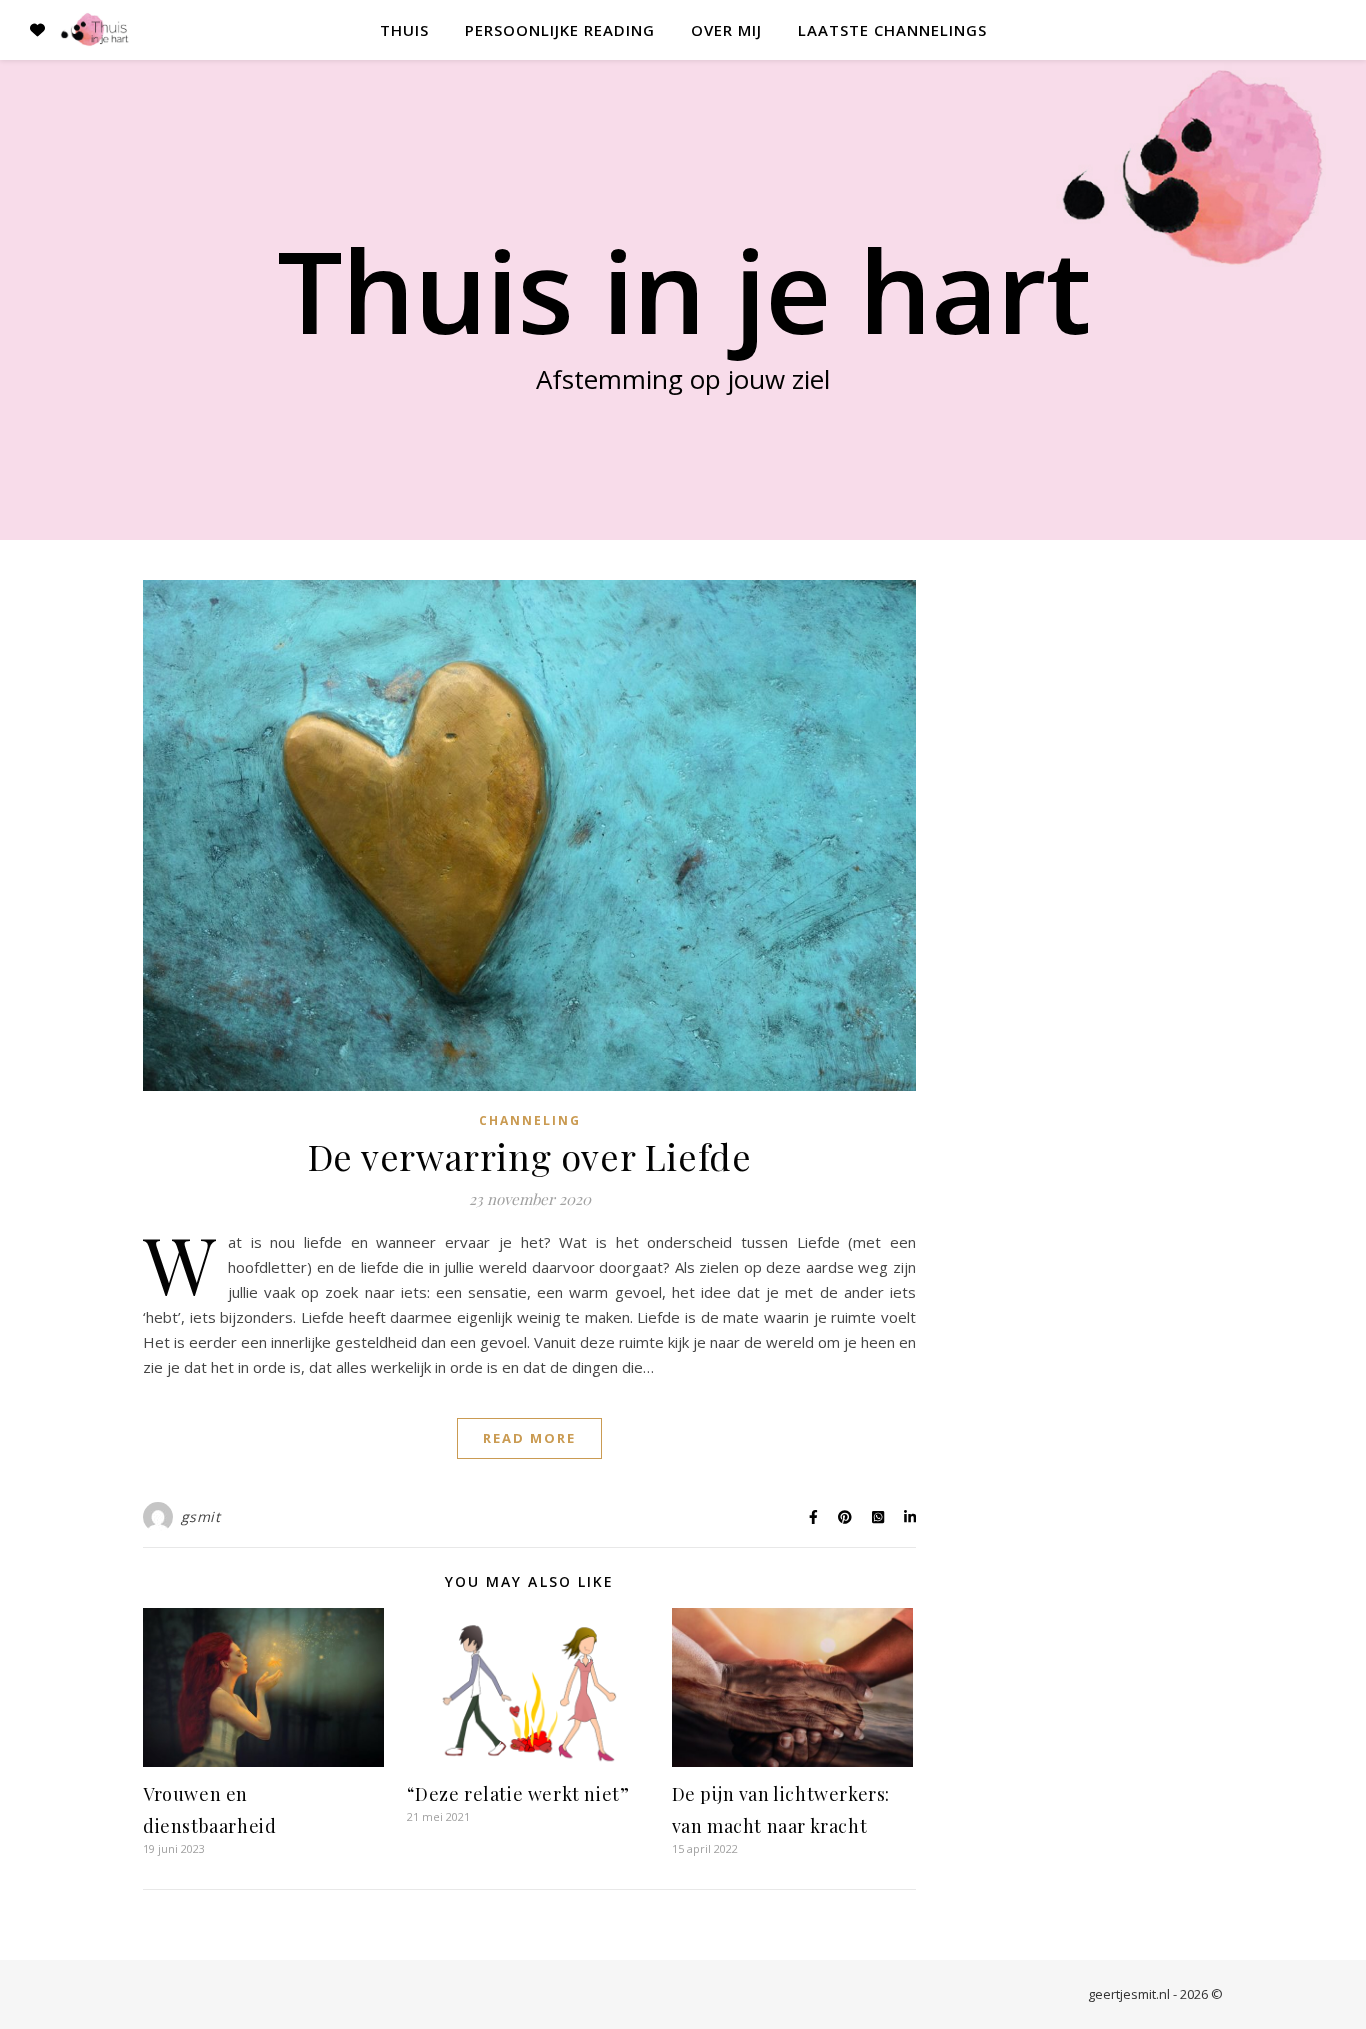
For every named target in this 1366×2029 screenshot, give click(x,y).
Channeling (530, 1120)
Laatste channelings (892, 30)
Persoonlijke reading (560, 30)
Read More (529, 1438)
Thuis (404, 30)
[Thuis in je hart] (95, 30)
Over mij (726, 30)
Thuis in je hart (683, 290)
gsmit (201, 1516)
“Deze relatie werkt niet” (518, 1794)
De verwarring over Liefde (530, 1156)
